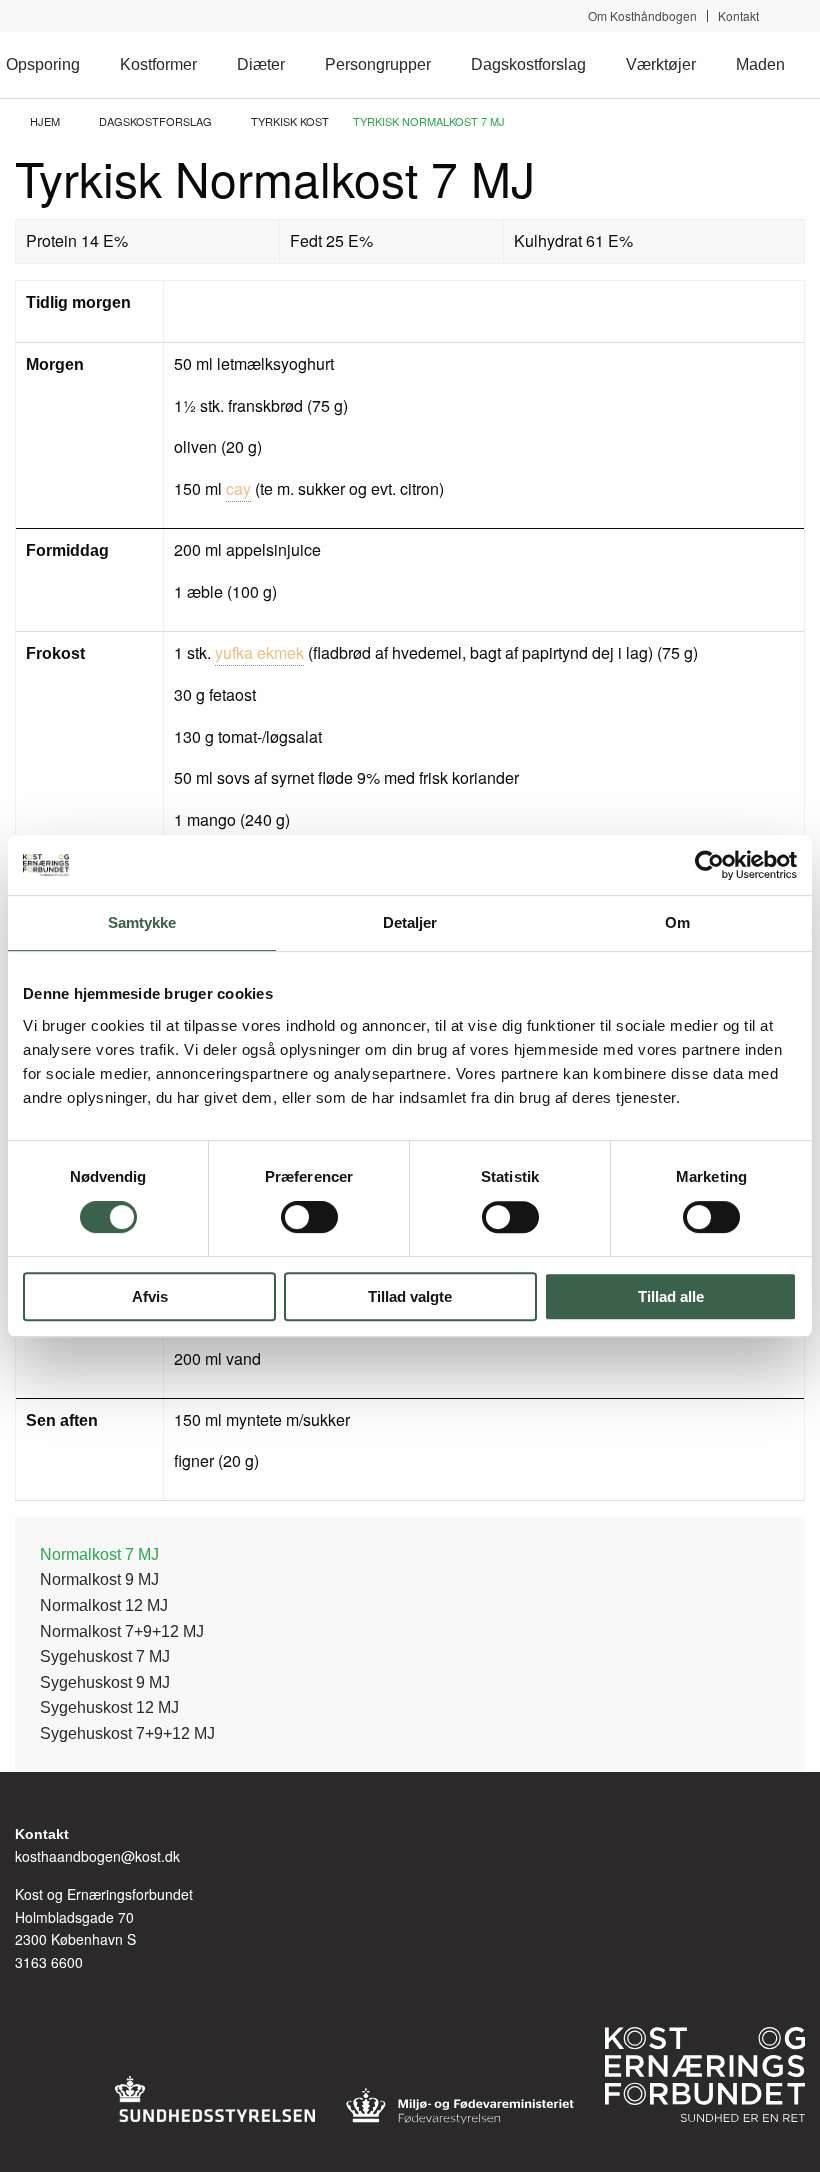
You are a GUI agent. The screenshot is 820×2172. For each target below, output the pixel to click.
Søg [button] (797, 15)
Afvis (150, 1296)
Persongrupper (378, 64)
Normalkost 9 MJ (99, 1579)
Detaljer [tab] (410, 922)
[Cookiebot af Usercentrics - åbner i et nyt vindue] (709, 865)
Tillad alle (671, 1296)
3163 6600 (49, 1962)
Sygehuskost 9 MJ (105, 1682)
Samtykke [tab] (142, 922)
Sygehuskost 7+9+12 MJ (127, 1733)
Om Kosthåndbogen (642, 16)
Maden (760, 64)
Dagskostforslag (528, 64)
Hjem (45, 121)
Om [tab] (677, 922)
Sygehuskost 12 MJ (109, 1707)
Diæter (261, 64)
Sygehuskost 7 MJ (105, 1656)
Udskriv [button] (795, 153)
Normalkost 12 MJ (104, 1605)
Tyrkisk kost (290, 121)
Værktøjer (661, 64)
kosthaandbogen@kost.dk (97, 1856)
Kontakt (738, 16)
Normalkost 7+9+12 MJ (122, 1631)
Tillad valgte (410, 1296)
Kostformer (158, 64)
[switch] (309, 1217)
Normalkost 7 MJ (99, 1554)
